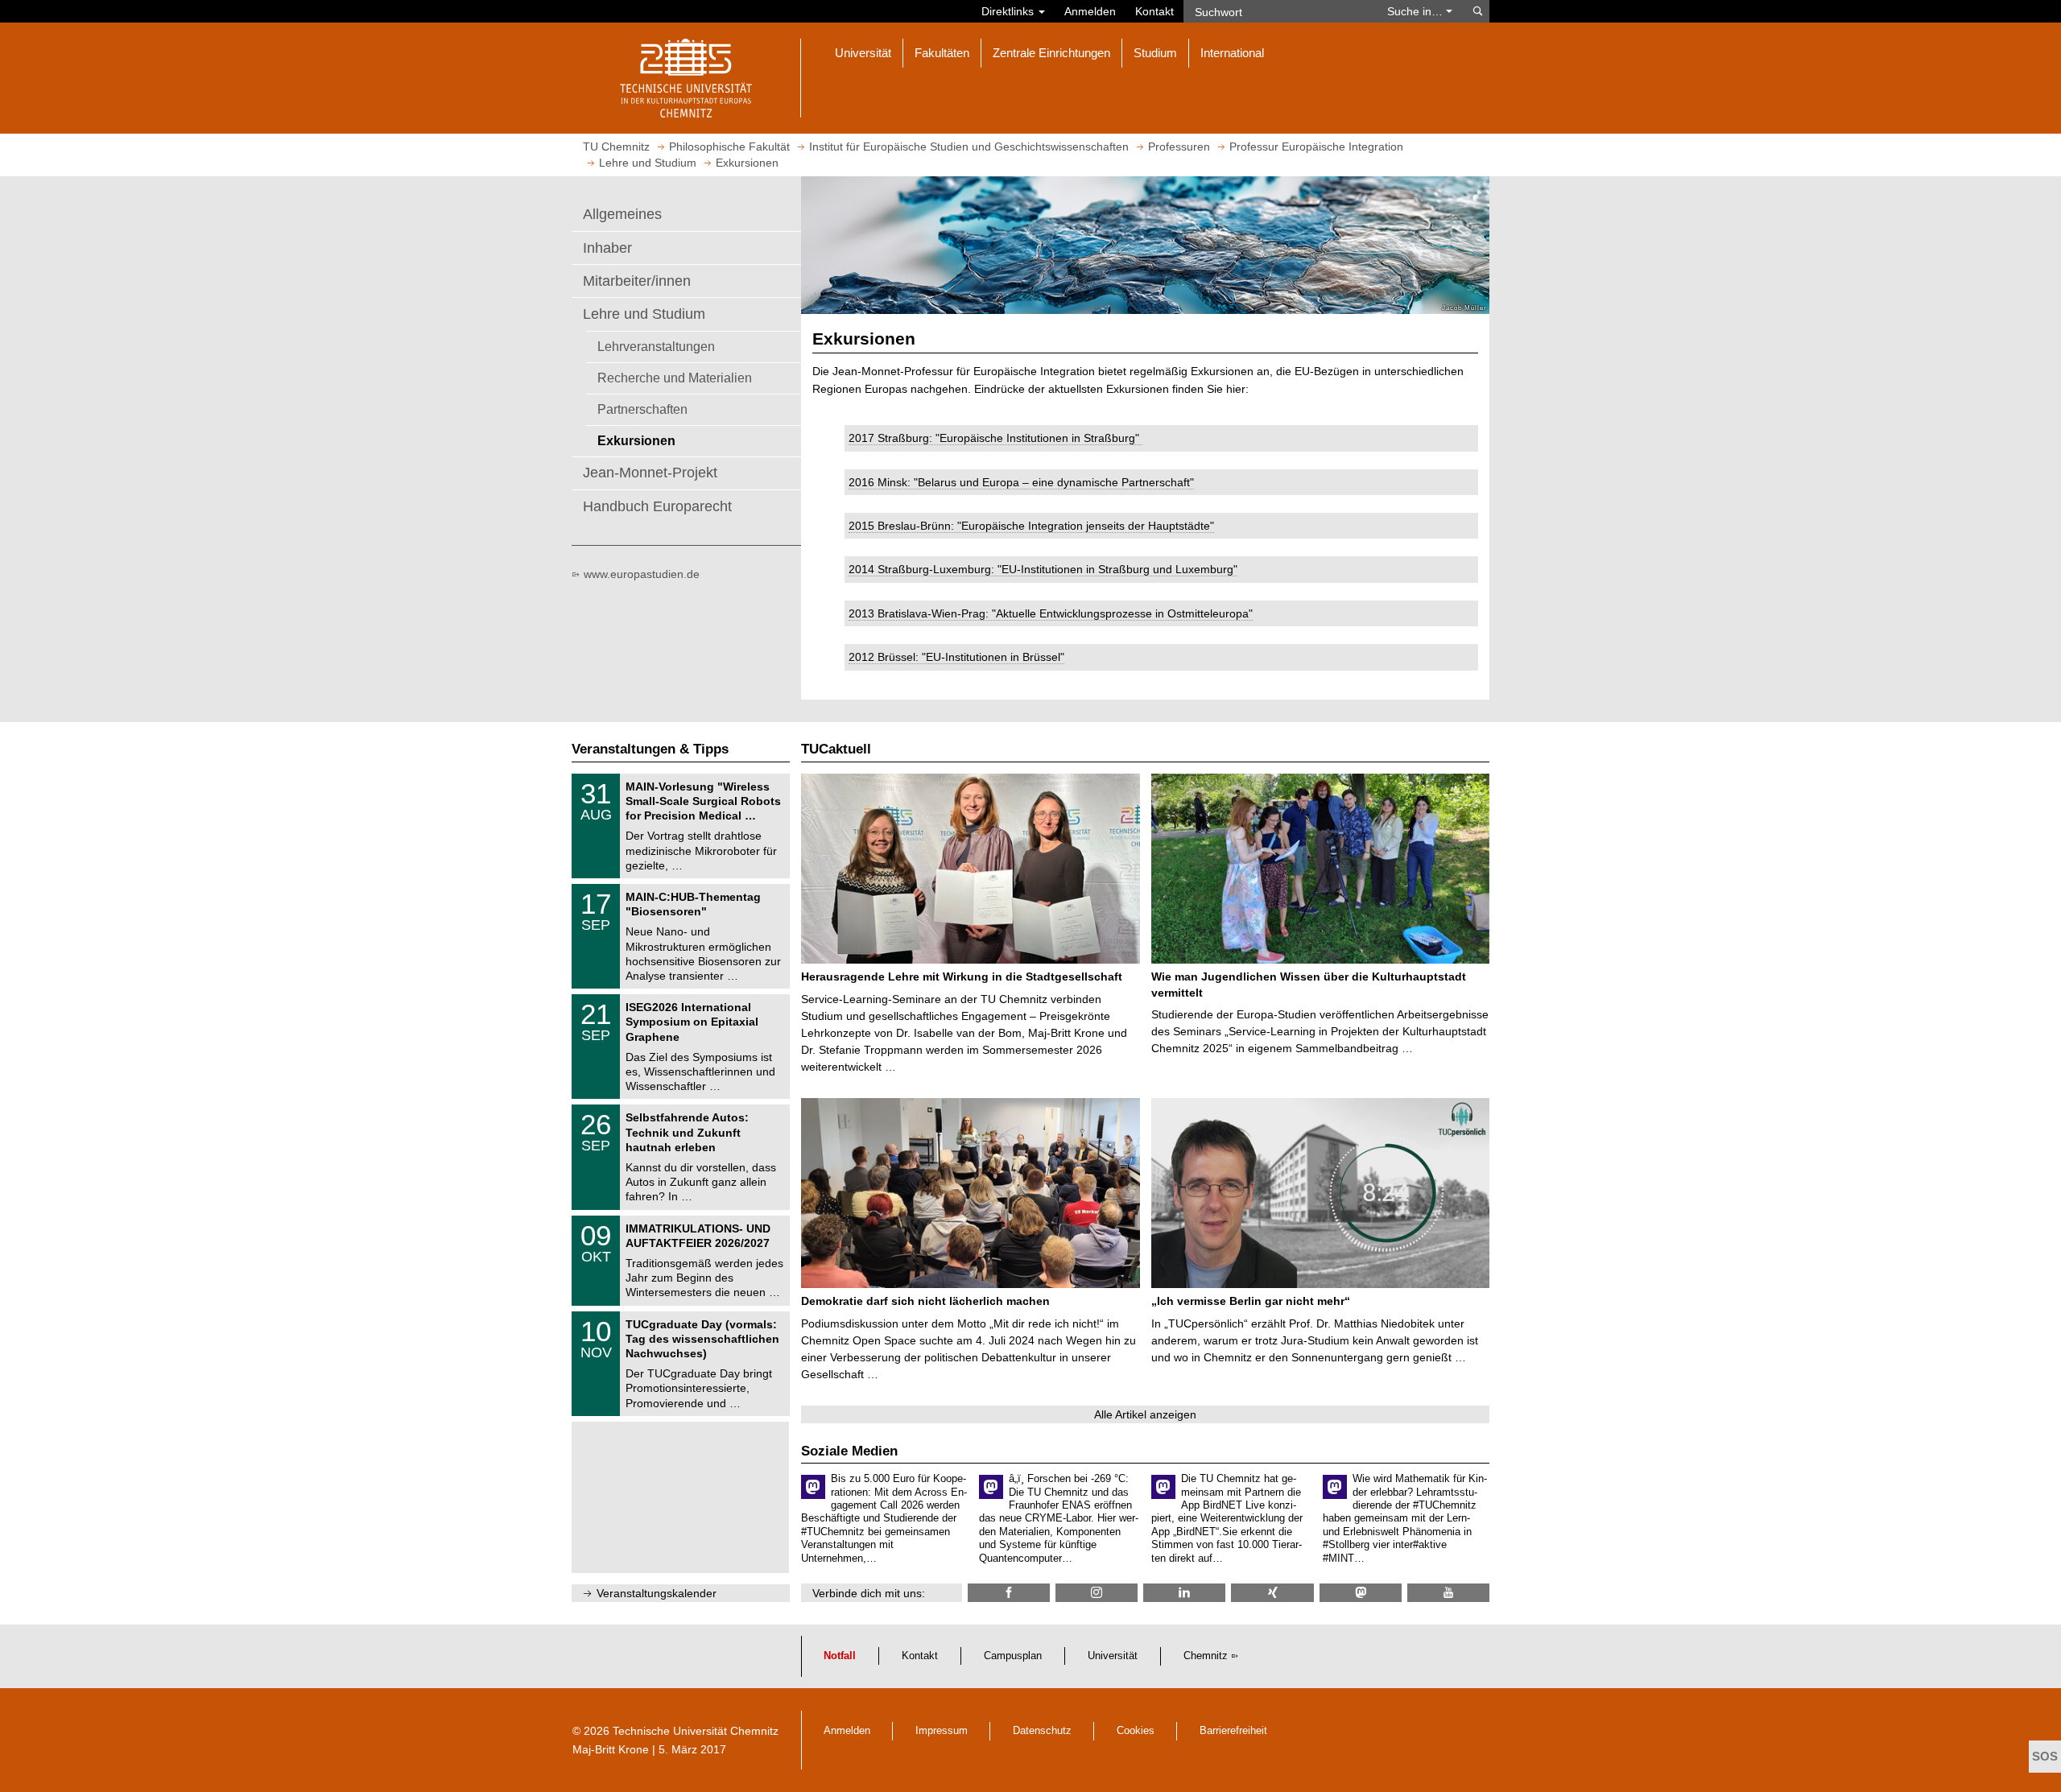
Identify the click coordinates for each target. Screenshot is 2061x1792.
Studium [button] (1155, 53)
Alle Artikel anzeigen (1145, 1414)
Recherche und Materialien (675, 378)
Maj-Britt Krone (611, 1749)
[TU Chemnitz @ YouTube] (1448, 1593)
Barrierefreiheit (1233, 1731)
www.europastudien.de (642, 574)
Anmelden (1090, 11)
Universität (1113, 1656)
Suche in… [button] (1417, 11)
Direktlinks (1009, 11)
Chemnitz (1206, 1656)
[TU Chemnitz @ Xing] (1272, 1593)
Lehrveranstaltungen (656, 346)
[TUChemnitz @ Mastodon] (1361, 1593)
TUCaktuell (836, 749)
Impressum (942, 1731)
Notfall (840, 1656)
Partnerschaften (642, 409)
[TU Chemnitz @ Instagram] (1097, 1593)
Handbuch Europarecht (657, 506)
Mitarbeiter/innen (637, 281)
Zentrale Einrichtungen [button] (1051, 53)
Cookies (1136, 1731)
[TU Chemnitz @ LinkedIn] (1184, 1593)
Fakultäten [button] (942, 53)
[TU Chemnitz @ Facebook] (1009, 1593)
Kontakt (1154, 11)
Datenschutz (1042, 1731)
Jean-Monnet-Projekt (650, 473)
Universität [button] (863, 53)
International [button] (1232, 53)
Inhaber (607, 248)
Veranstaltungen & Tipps (650, 749)
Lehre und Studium (644, 314)
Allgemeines (622, 214)
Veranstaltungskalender (657, 1593)
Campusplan (1013, 1656)
